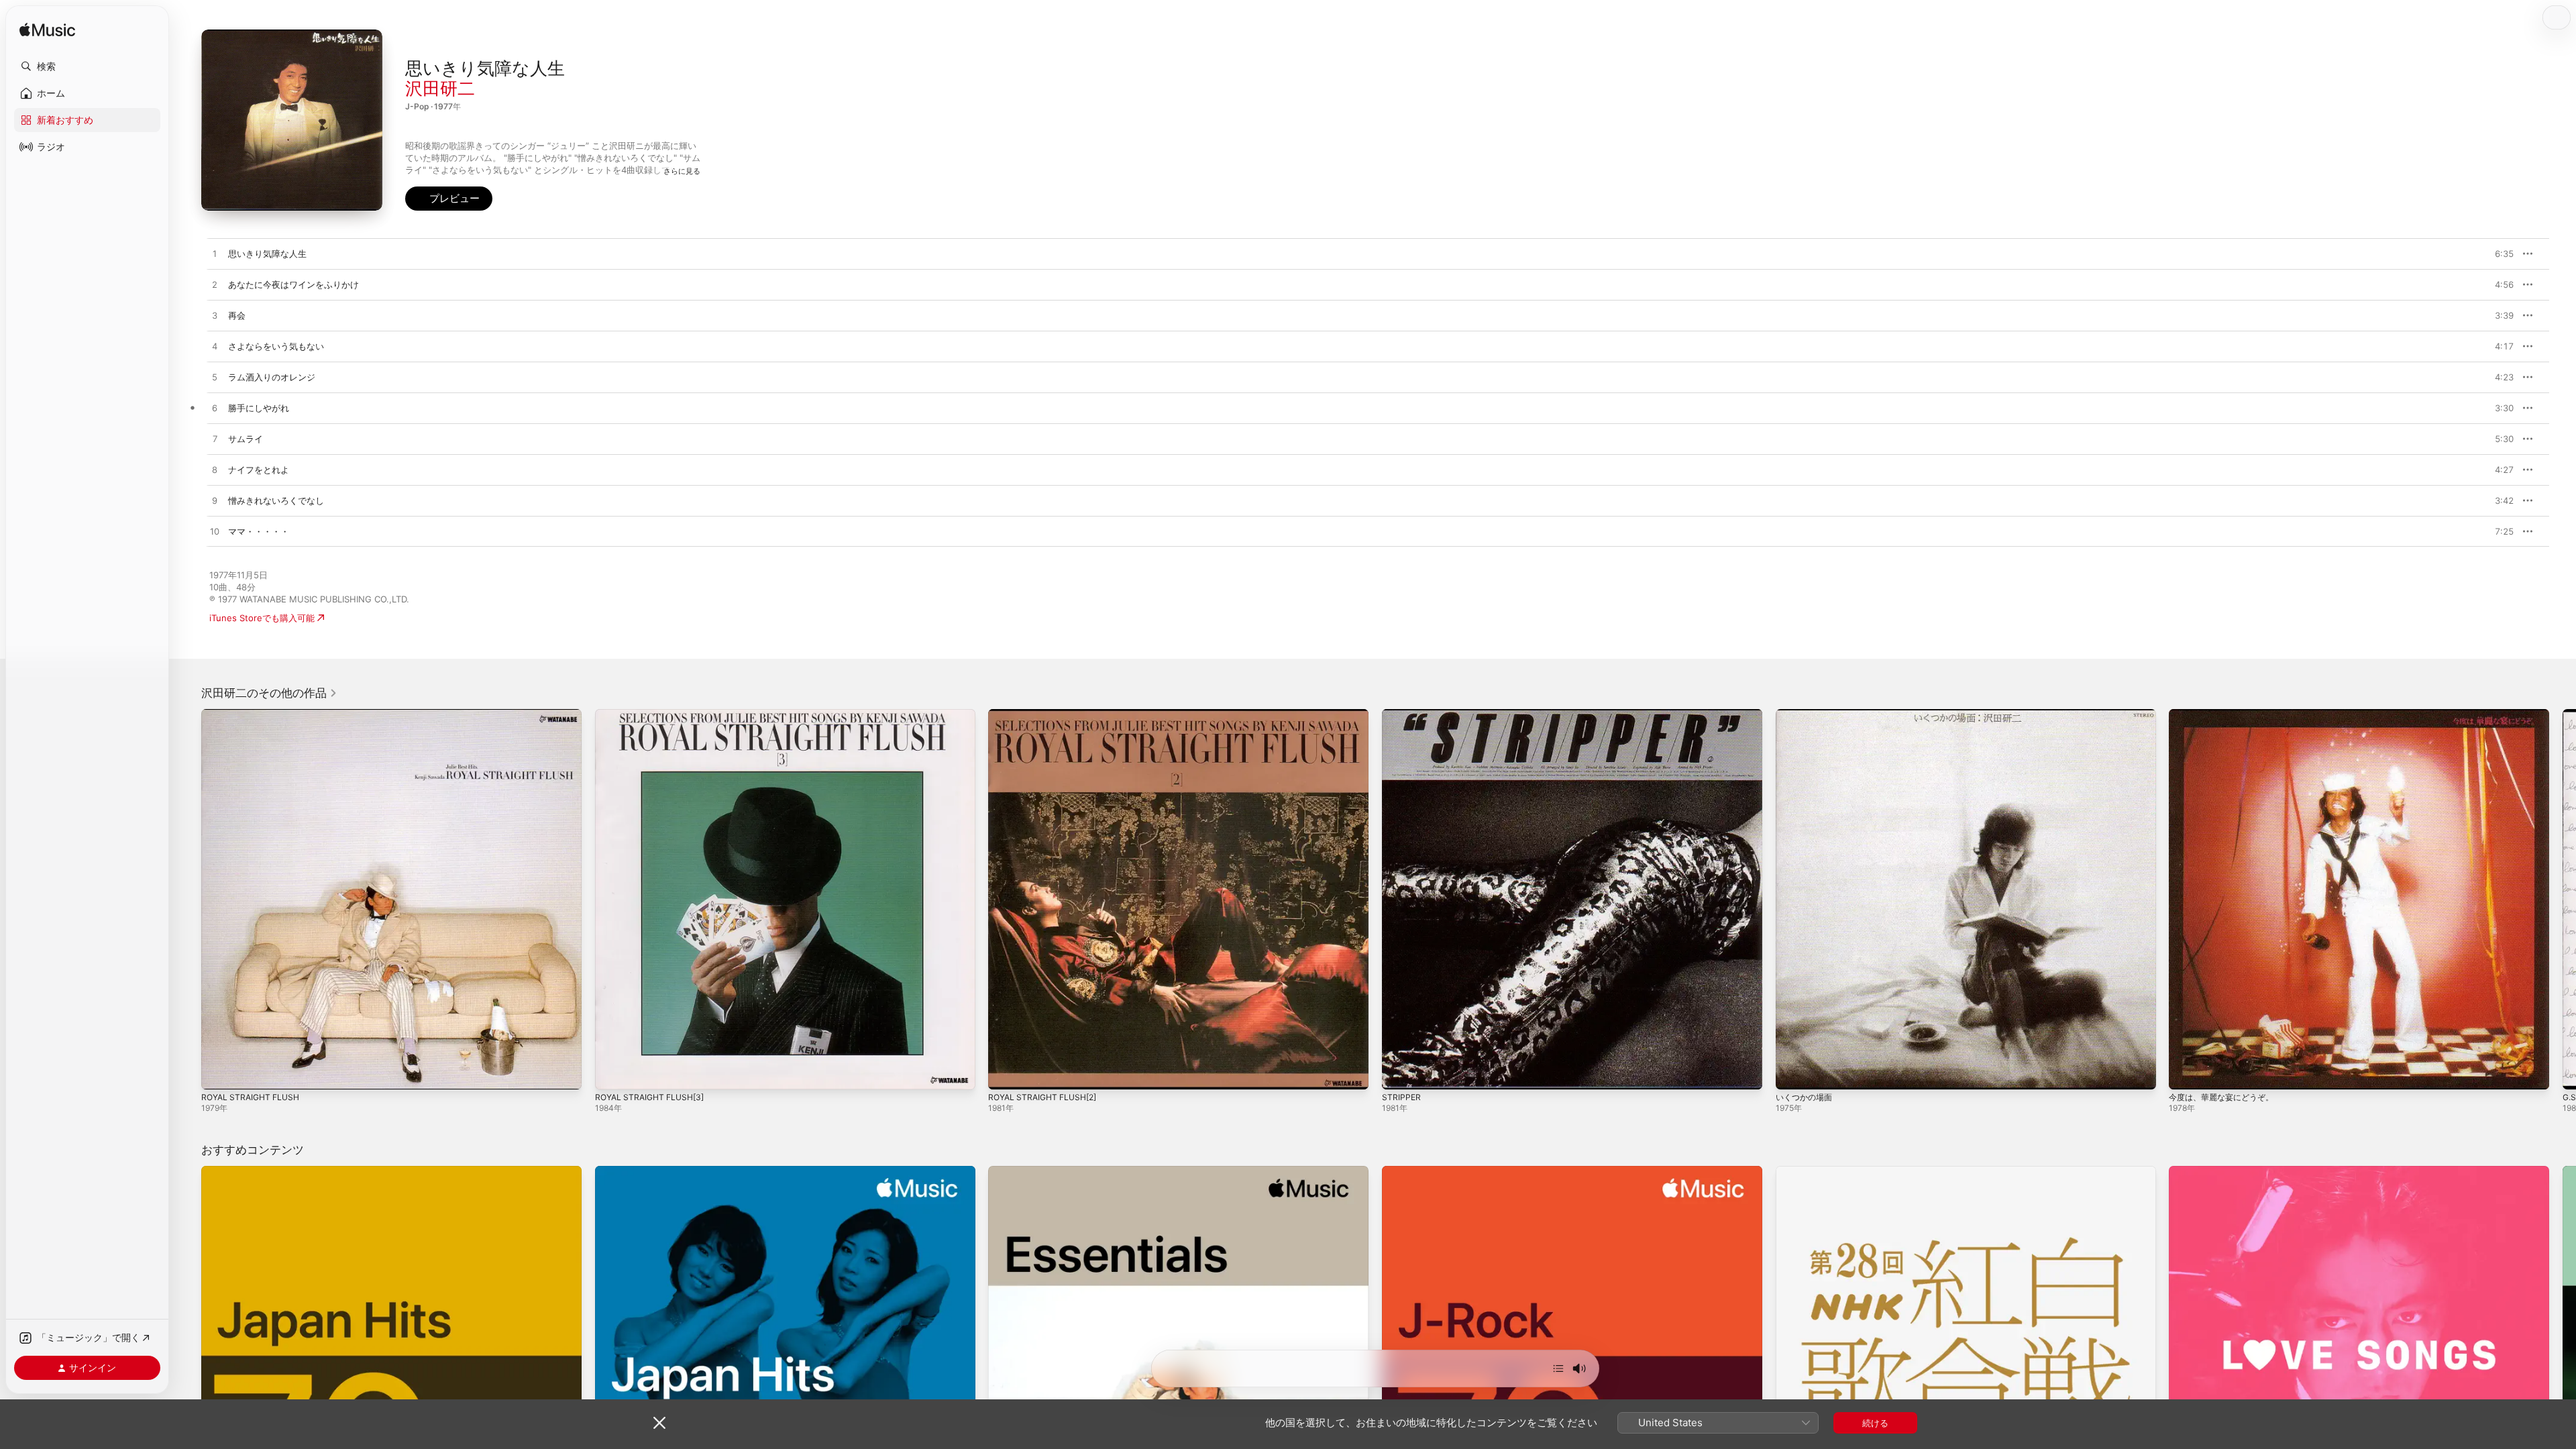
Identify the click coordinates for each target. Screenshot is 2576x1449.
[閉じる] (659, 1423)
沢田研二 (440, 88)
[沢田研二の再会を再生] (215, 316)
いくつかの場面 (1806, 714)
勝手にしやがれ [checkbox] (259, 408)
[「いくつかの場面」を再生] (1792, 1073)
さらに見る (682, 171)
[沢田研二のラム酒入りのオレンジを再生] (215, 378)
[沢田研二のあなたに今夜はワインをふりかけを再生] (215, 285)
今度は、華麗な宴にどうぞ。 (2225, 714)
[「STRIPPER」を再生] (1399, 1073)
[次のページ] (2563, 899)
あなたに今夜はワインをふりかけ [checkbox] (293, 284)
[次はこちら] (1558, 1368)
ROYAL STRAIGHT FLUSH (254, 714)
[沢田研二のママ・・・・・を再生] (215, 532)
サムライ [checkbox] (246, 439)
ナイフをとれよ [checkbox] (259, 470)
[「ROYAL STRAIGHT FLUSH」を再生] (218, 1073)
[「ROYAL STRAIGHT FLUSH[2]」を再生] (1005, 1073)
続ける (1875, 1423)
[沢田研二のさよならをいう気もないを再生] (215, 347)
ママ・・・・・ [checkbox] (259, 531)
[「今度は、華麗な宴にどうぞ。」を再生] (2186, 1073)
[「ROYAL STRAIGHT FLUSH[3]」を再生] (612, 1073)
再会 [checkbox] (237, 315)
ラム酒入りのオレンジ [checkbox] (272, 377)
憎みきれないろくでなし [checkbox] (276, 500)
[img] (47, 31)
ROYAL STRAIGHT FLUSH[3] (654, 714)
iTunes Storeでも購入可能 (262, 618)
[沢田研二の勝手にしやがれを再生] (215, 409)
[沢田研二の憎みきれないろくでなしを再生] (215, 501)
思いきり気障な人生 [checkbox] (267, 254)
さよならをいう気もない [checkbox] (276, 346)
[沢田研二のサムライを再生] (215, 439)
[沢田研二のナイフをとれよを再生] (215, 470)
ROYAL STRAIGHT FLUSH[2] (1047, 714)
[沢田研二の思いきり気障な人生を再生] (215, 254)
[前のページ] (188, 899)
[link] (269, 693)
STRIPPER (1402, 714)
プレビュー (2497, 254)
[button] (87, 66)
